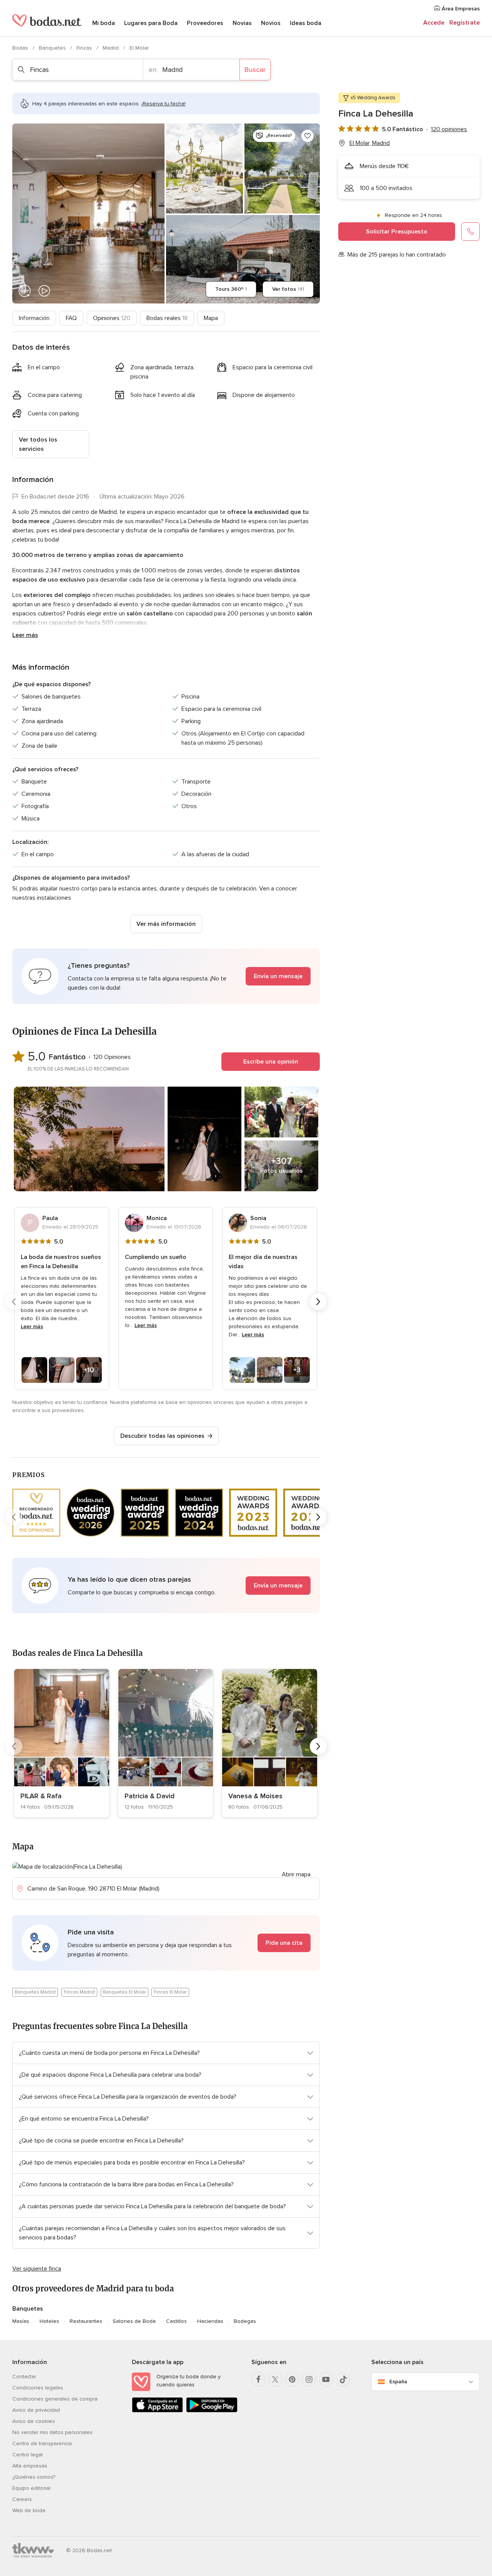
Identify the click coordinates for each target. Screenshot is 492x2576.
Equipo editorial (31, 2488)
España (398, 2382)
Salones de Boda (134, 2321)
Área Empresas (460, 9)
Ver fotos (288, 289)
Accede (434, 23)
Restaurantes (86, 2321)
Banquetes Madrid (35, 1992)
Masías (21, 2321)
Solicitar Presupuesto (397, 232)
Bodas (21, 48)
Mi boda (104, 23)
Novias (242, 23)
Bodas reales (167, 318)
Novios (271, 23)
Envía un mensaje (278, 976)
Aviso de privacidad (36, 2410)
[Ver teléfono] (470, 232)
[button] (166, 976)
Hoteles (49, 2321)
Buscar (255, 70)
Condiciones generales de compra (55, 2399)
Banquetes (53, 48)
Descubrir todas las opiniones (162, 1436)
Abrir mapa (296, 1874)
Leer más (25, 635)
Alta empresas (30, 2466)
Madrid (111, 48)
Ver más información (166, 924)
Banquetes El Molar (125, 1992)
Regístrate (465, 23)
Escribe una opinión (271, 1062)
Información (34, 318)
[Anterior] (14, 1302)
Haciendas (210, 2321)
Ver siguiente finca (37, 2269)
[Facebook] (258, 2379)
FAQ (71, 318)
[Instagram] (309, 2379)
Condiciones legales (38, 2388)
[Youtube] (326, 2379)
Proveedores (205, 23)
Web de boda (29, 2510)
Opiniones (112, 318)
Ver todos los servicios (38, 444)
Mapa (211, 318)
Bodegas (245, 2321)
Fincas (85, 48)
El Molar (139, 48)
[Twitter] (275, 2379)
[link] (62, 1743)
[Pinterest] (292, 2379)
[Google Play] (212, 2411)
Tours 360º (231, 289)
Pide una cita (284, 1943)
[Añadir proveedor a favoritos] (307, 136)
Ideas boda (306, 23)
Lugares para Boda (151, 23)
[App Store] (157, 2411)
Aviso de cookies (34, 2421)
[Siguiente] (318, 1302)
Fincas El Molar (170, 1992)
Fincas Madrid (79, 1992)
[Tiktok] (343, 2379)
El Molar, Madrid (370, 143)
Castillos (176, 2321)
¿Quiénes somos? (34, 2477)
